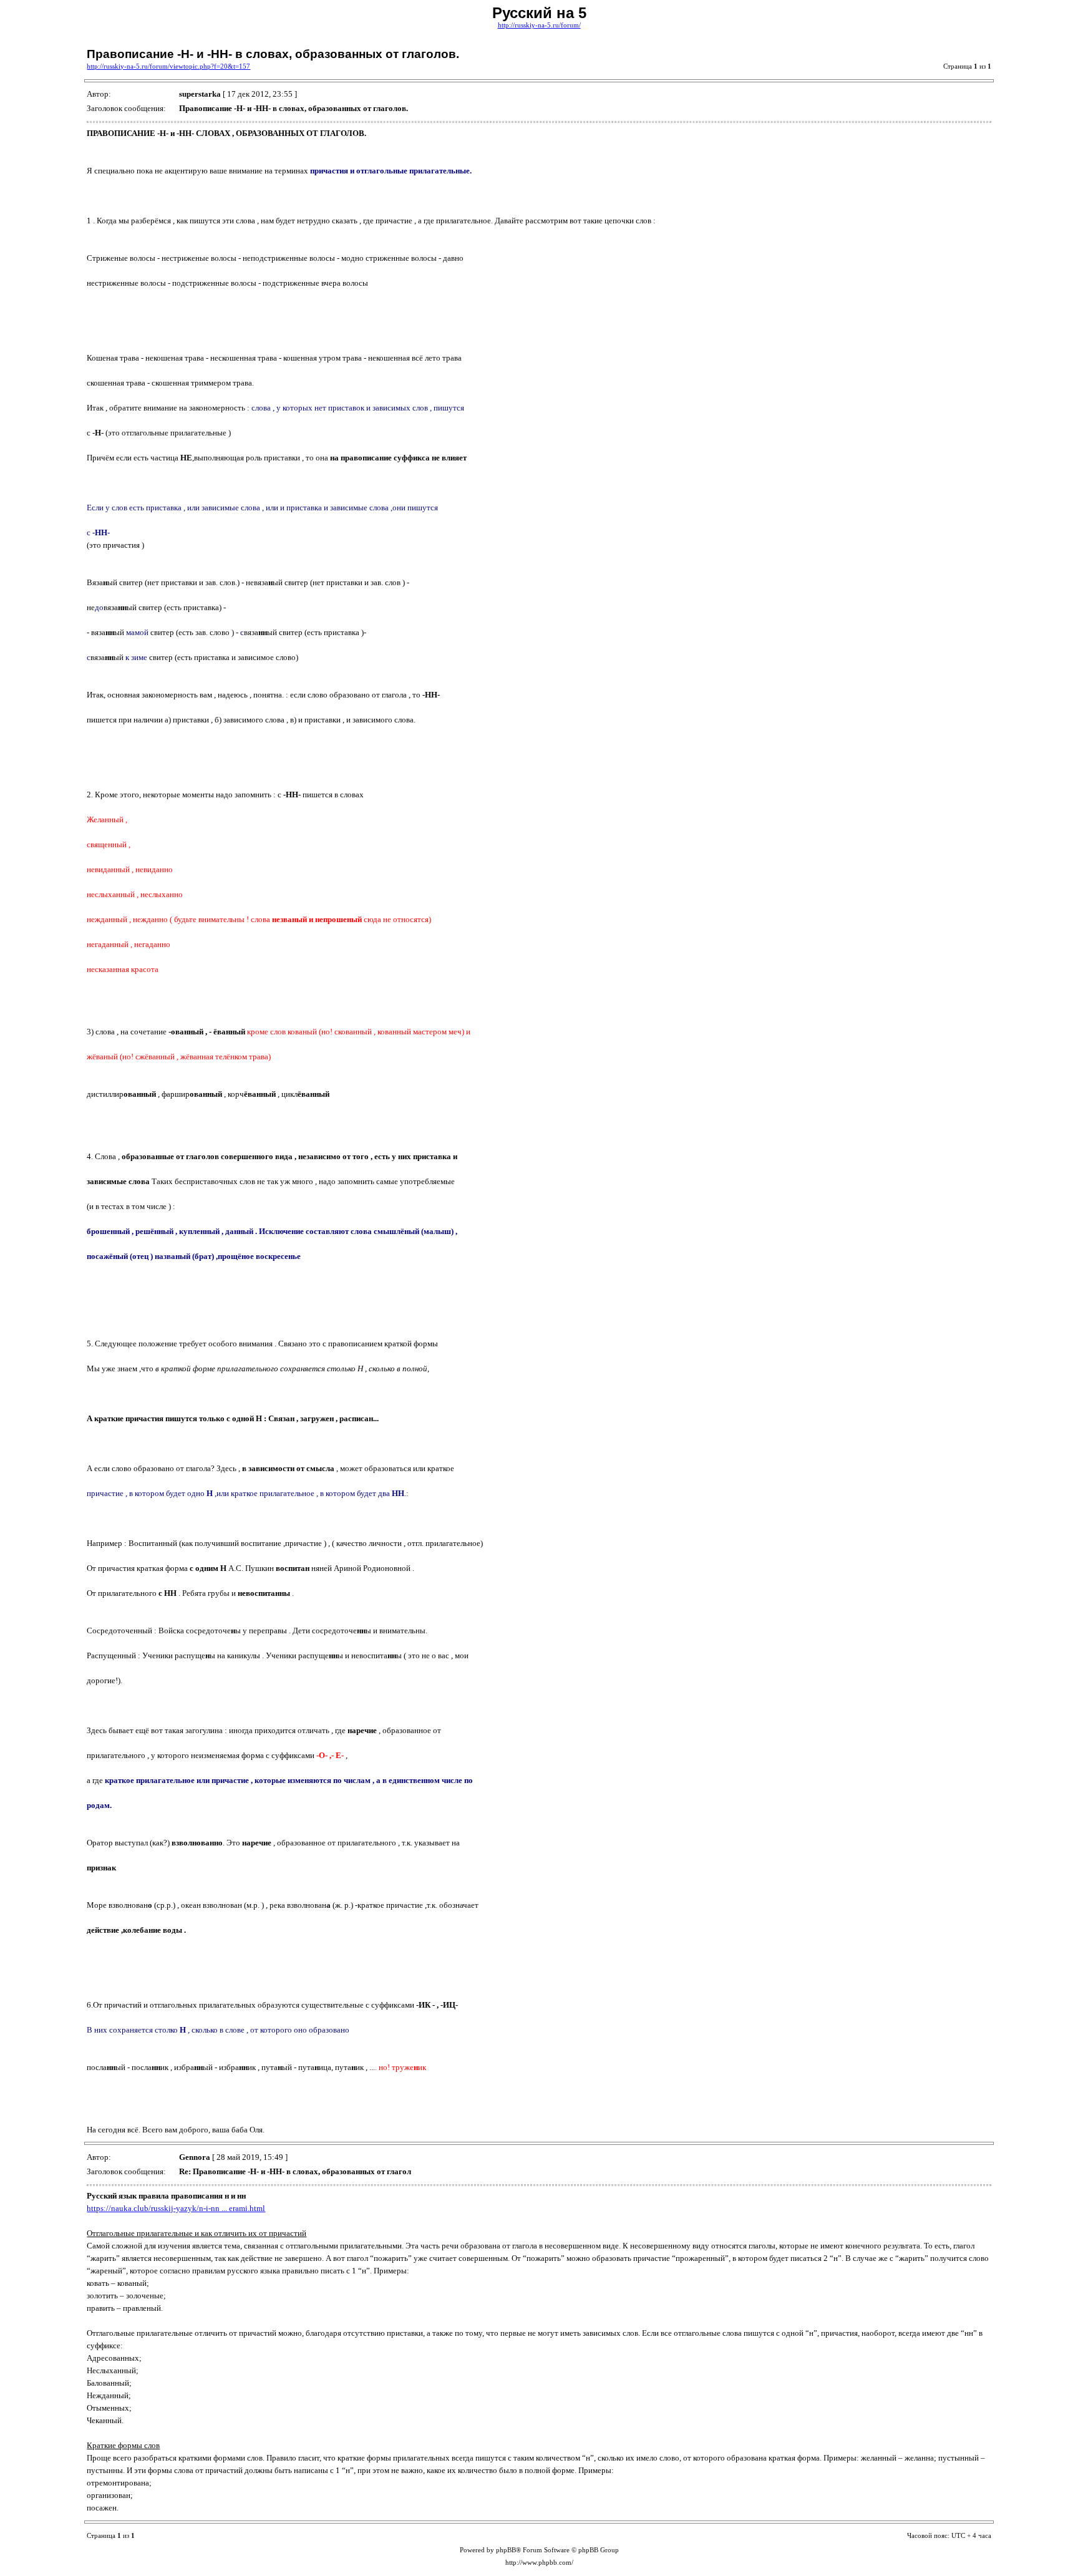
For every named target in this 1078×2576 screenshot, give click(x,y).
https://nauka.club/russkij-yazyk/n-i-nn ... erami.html (176, 2208)
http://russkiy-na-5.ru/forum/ (539, 25)
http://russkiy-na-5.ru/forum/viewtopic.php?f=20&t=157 (168, 66)
